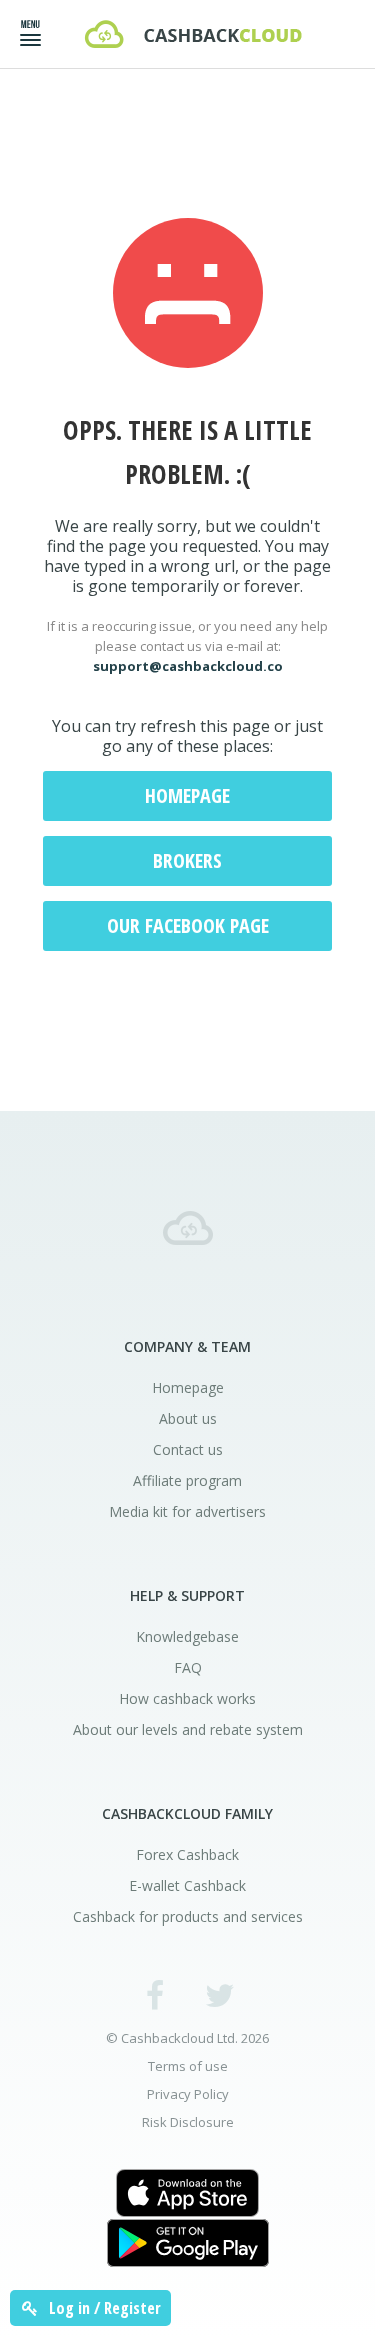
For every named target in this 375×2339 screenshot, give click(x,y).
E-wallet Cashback (187, 1885)
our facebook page (188, 925)
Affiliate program (187, 1480)
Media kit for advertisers (187, 1511)
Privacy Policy (188, 2094)
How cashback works (187, 1698)
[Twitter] (220, 1994)
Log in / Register (103, 2308)
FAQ (188, 1667)
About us (188, 1418)
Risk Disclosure (188, 2122)
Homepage (187, 795)
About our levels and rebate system (188, 1729)
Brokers (187, 860)
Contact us (188, 1449)
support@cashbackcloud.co (188, 666)
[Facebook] (154, 1994)
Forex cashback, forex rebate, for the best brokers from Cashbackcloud (193, 34)
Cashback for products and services (188, 1916)
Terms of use (188, 2066)
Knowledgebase (187, 1636)
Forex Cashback (187, 1854)
